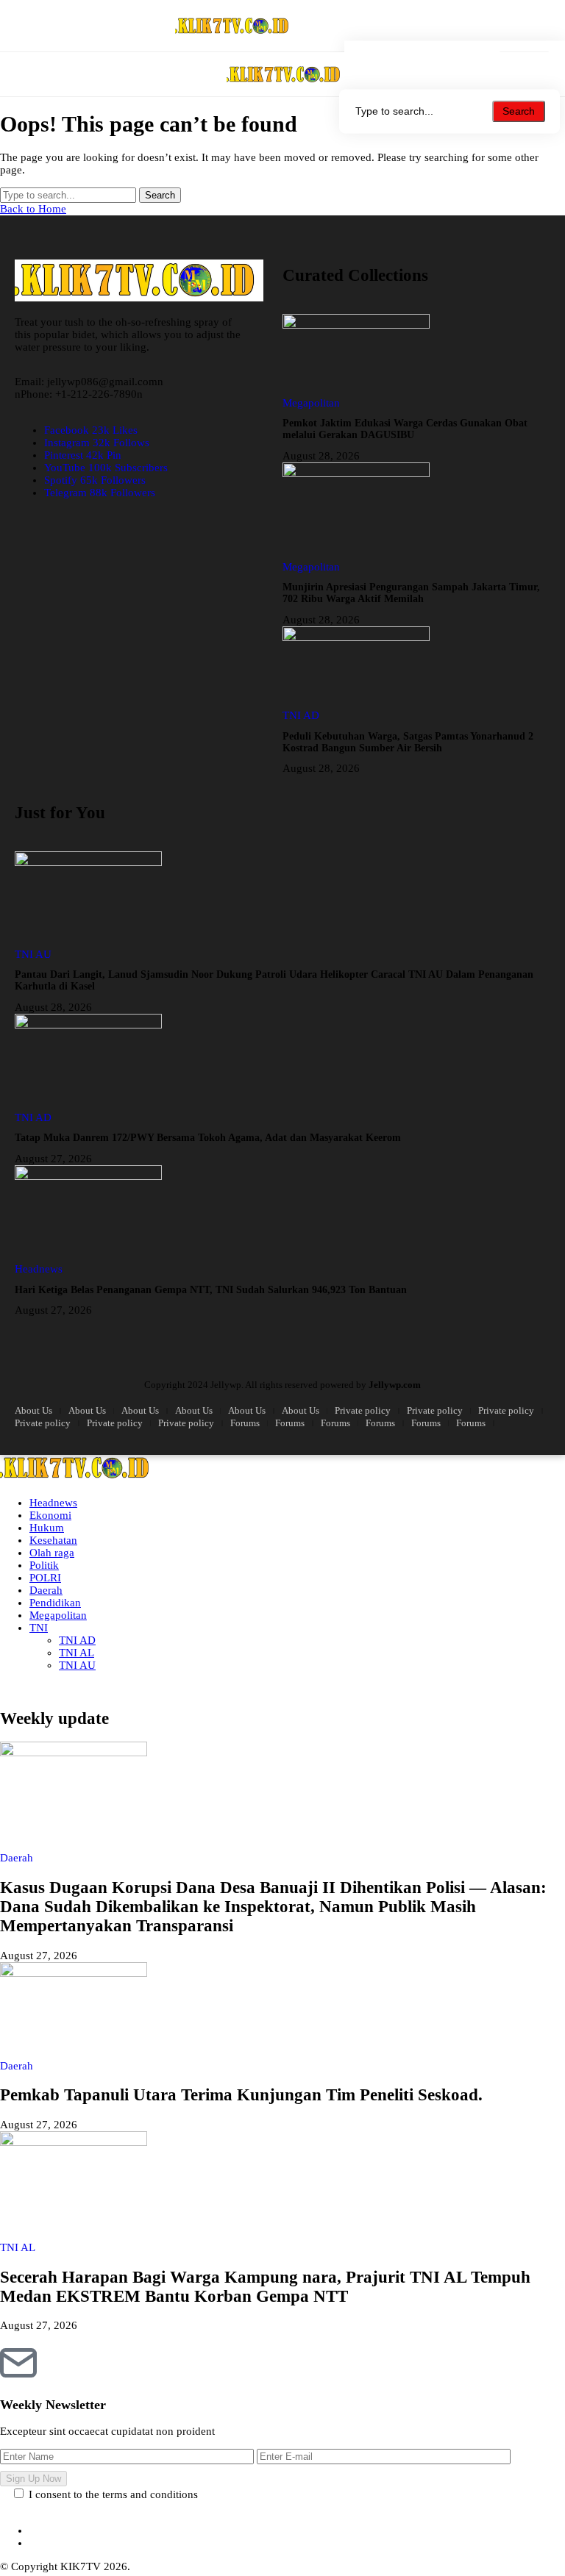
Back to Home (33, 209)
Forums (245, 1423)
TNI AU (77, 1665)
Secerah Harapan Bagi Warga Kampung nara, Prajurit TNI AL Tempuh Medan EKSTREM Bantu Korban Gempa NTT (265, 2287)
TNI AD (77, 1640)
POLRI (45, 1578)
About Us (33, 1410)
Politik (44, 1565)
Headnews (53, 1503)
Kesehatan (53, 1540)
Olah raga (52, 1553)
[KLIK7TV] (285, 75)
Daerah (46, 1590)
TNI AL (77, 1653)
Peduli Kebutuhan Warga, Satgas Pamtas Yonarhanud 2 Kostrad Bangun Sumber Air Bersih (408, 742)
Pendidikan (55, 1603)
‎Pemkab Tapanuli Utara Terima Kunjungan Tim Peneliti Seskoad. (241, 2095)
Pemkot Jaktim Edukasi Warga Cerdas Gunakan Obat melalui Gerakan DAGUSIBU (405, 429)
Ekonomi (50, 1515)
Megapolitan (58, 1615)
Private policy (363, 1410)
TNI (39, 1628)
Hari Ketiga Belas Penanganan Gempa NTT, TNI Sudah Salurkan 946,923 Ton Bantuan (211, 1290)
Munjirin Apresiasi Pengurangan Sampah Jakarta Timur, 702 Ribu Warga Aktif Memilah (411, 593)
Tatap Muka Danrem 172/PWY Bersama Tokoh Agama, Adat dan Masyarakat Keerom (208, 1138)
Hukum (47, 1528)
